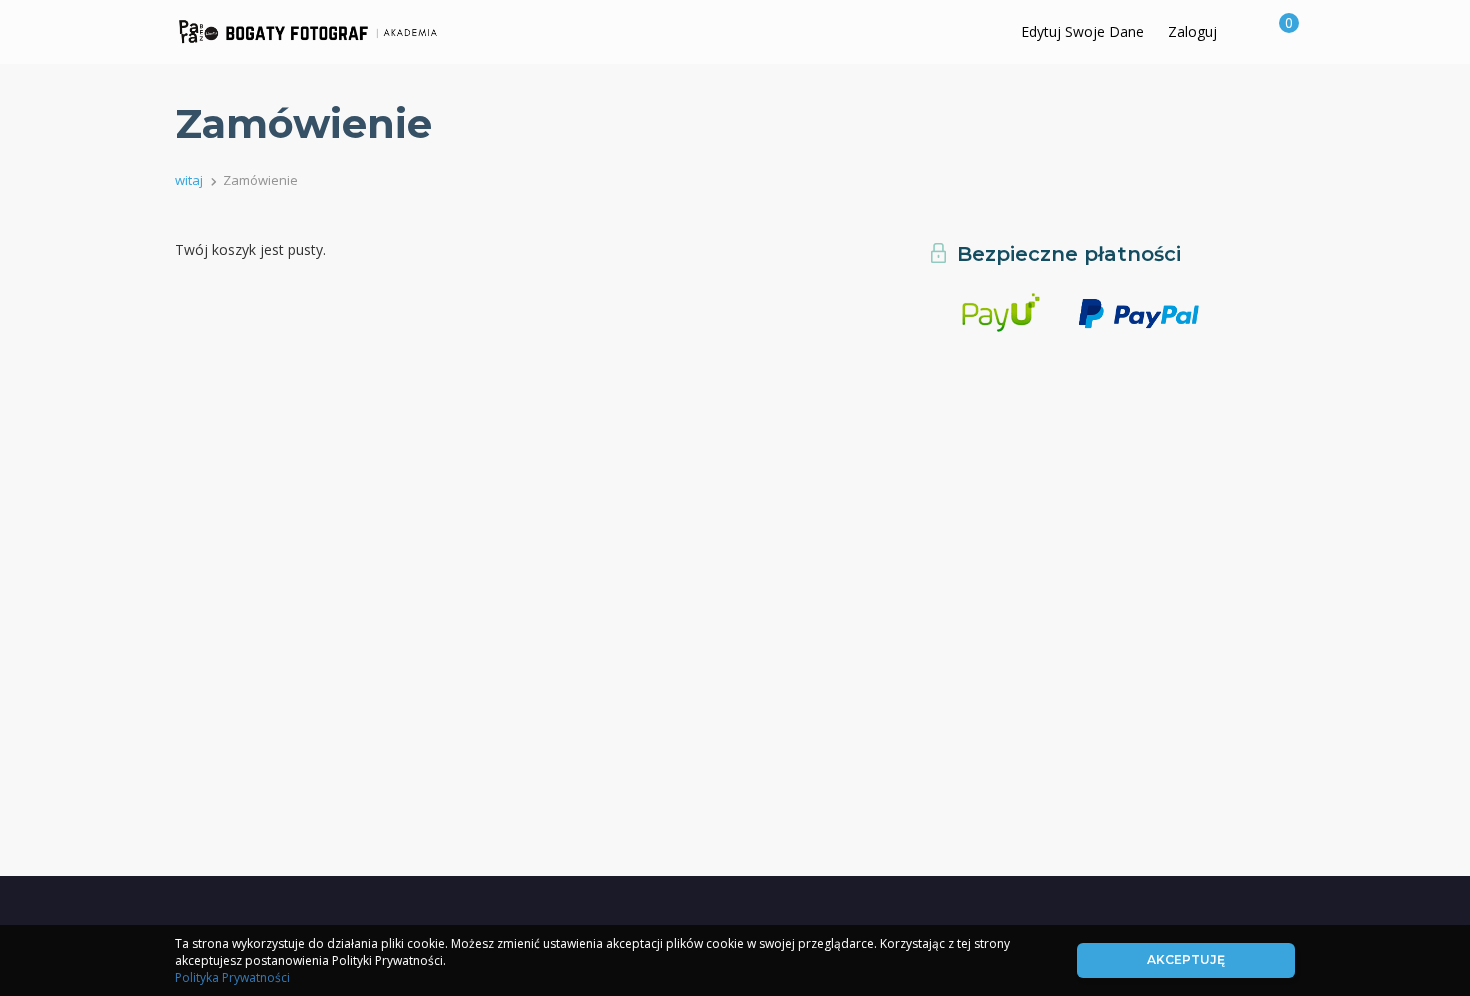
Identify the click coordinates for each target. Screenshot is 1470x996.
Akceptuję (1186, 959)
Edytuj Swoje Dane (1082, 31)
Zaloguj (1192, 31)
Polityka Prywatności (232, 977)
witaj (189, 180)
